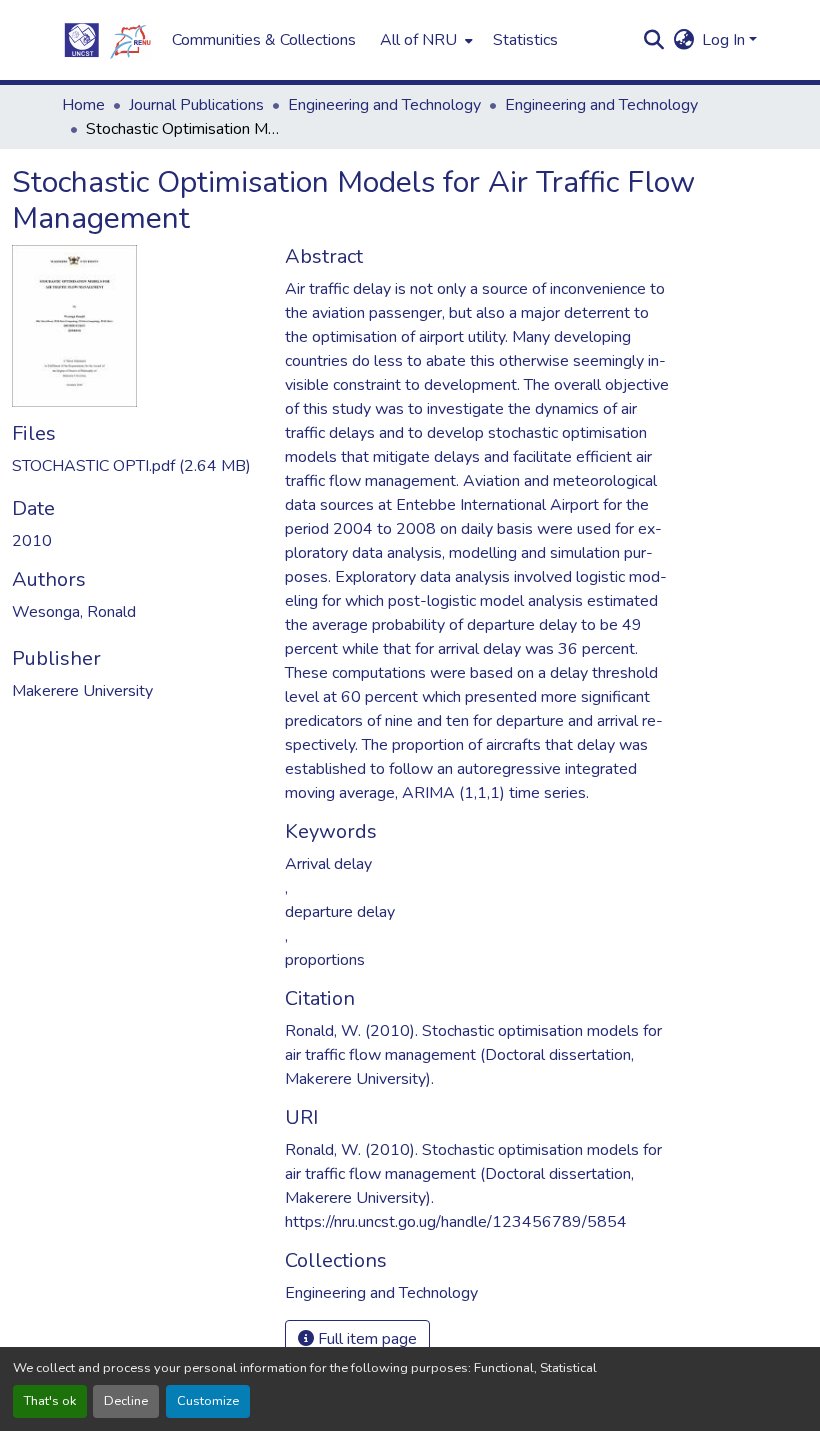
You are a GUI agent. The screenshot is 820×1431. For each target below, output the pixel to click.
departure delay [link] (340, 912)
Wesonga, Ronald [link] (74, 612)
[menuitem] (424, 40)
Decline (126, 1401)
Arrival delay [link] (328, 864)
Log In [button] (725, 40)
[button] (107, 40)
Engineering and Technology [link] (384, 105)
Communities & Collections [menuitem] (264, 40)
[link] (136, 466)
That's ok (50, 1401)
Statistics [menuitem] (525, 40)
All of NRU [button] (418, 40)
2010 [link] (32, 541)
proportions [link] (325, 960)
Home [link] (83, 105)
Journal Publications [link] (196, 105)
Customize (208, 1401)
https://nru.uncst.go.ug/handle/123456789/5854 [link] (456, 1222)
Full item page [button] (365, 1339)
